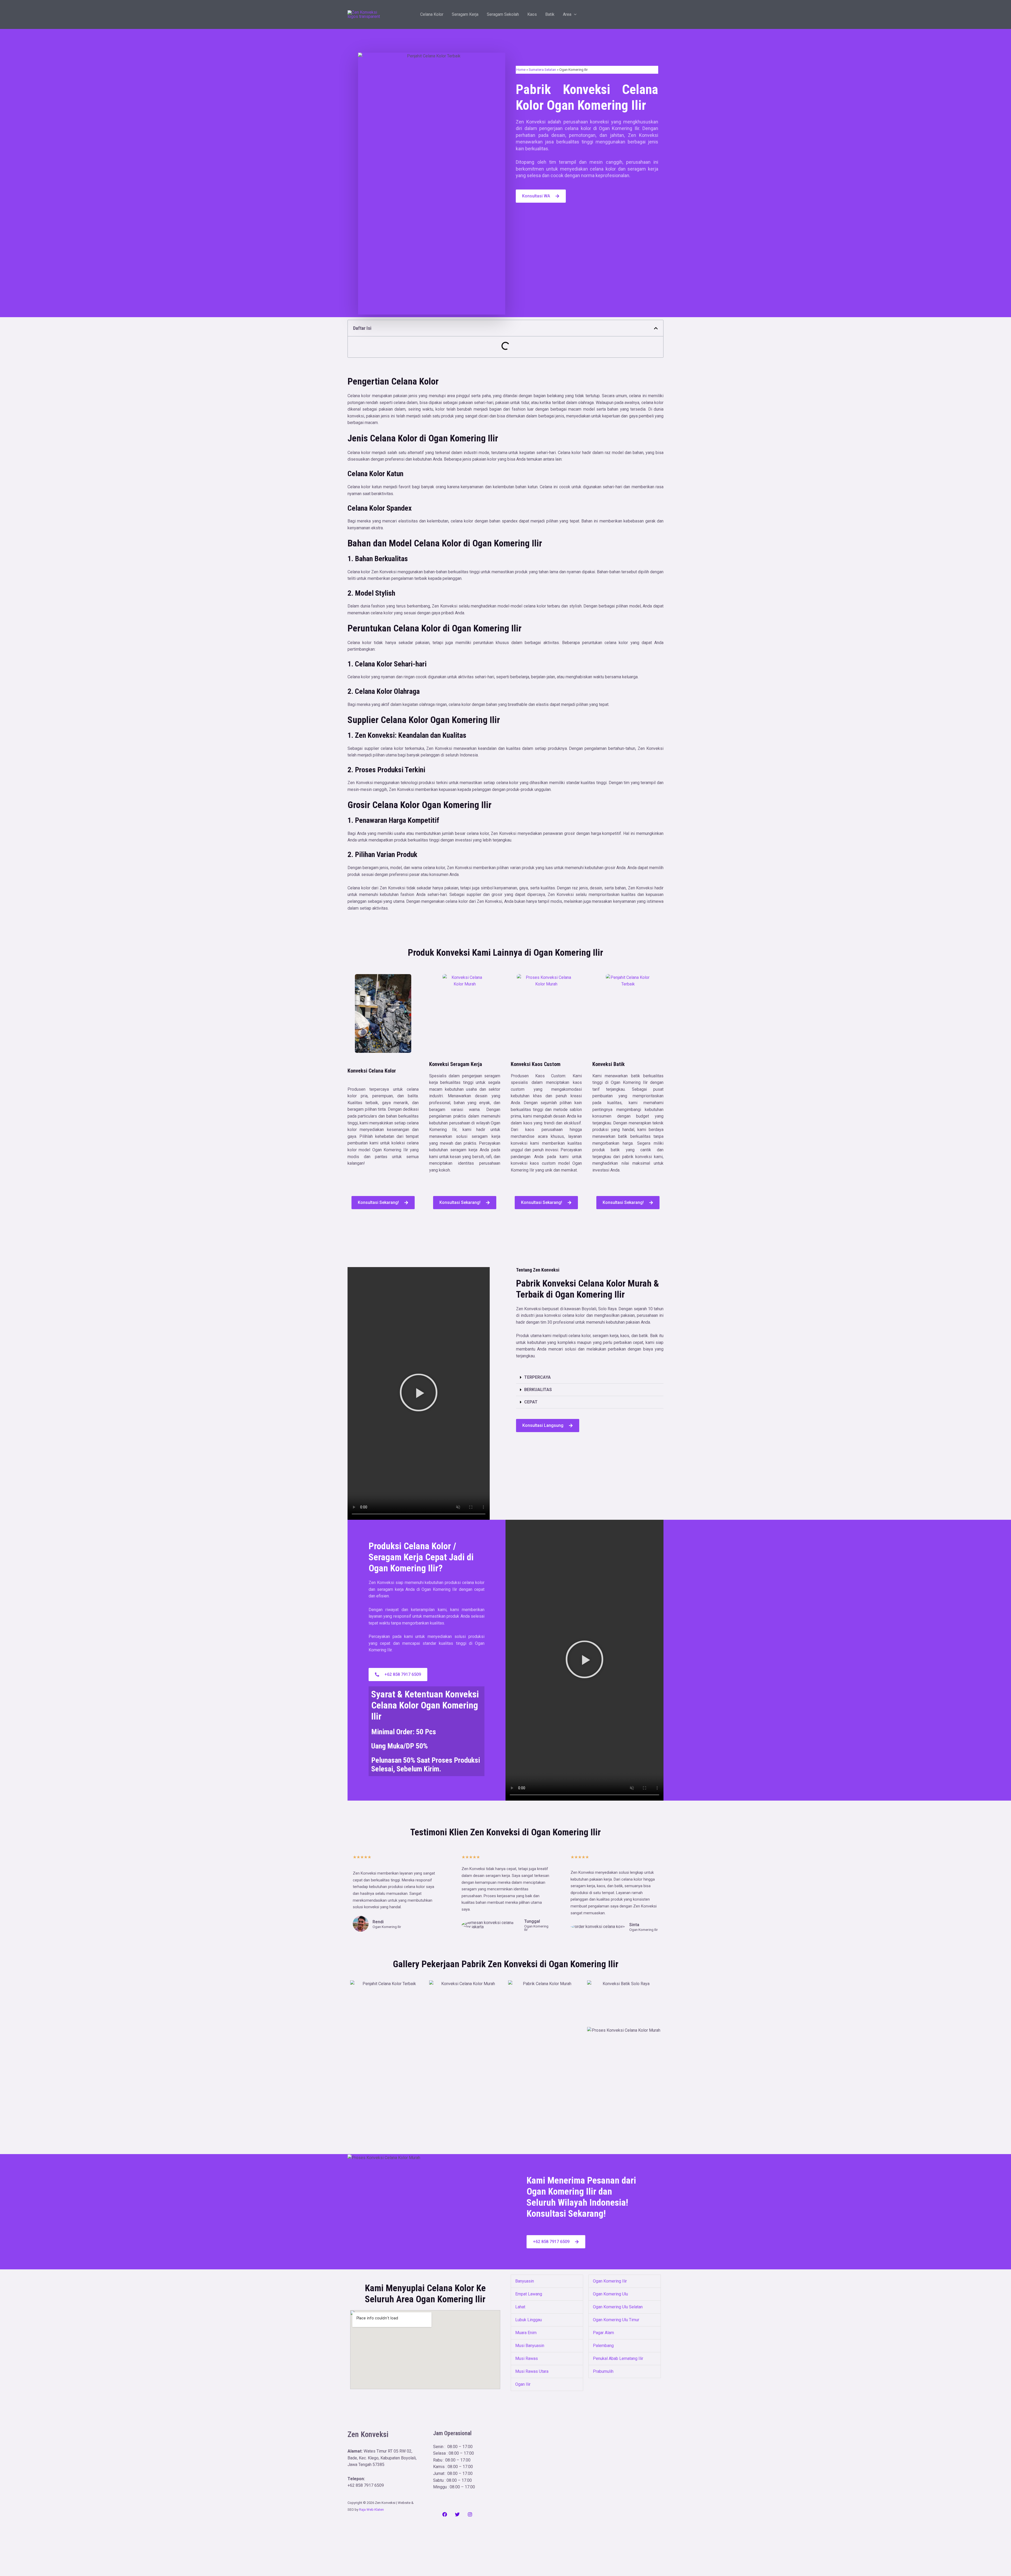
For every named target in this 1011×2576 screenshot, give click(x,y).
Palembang (603, 2346)
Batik (550, 14)
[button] (574, 14)
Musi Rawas (527, 2358)
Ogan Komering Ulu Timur (616, 2320)
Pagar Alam (603, 2333)
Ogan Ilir (523, 2384)
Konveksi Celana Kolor (372, 1071)
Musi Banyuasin (530, 2346)
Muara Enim (526, 2333)
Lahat (520, 2307)
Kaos (532, 14)
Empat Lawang (529, 2294)
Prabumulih (603, 2371)
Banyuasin (525, 2281)
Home (521, 69)
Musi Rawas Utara (532, 2371)
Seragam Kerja (465, 14)
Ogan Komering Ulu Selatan (618, 2307)
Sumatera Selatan (542, 69)
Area (567, 14)
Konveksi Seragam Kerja (456, 1064)
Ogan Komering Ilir (610, 2281)
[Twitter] (457, 2514)
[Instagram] (470, 2514)
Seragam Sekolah (503, 14)
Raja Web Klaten (371, 2510)
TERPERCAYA (537, 1377)
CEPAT (531, 1402)
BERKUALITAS (538, 1390)
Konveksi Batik (609, 1064)
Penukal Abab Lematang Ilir (618, 2358)
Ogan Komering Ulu (610, 2294)
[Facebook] (445, 2514)
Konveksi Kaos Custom (536, 1064)
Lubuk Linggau (529, 2320)
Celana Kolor (432, 14)
